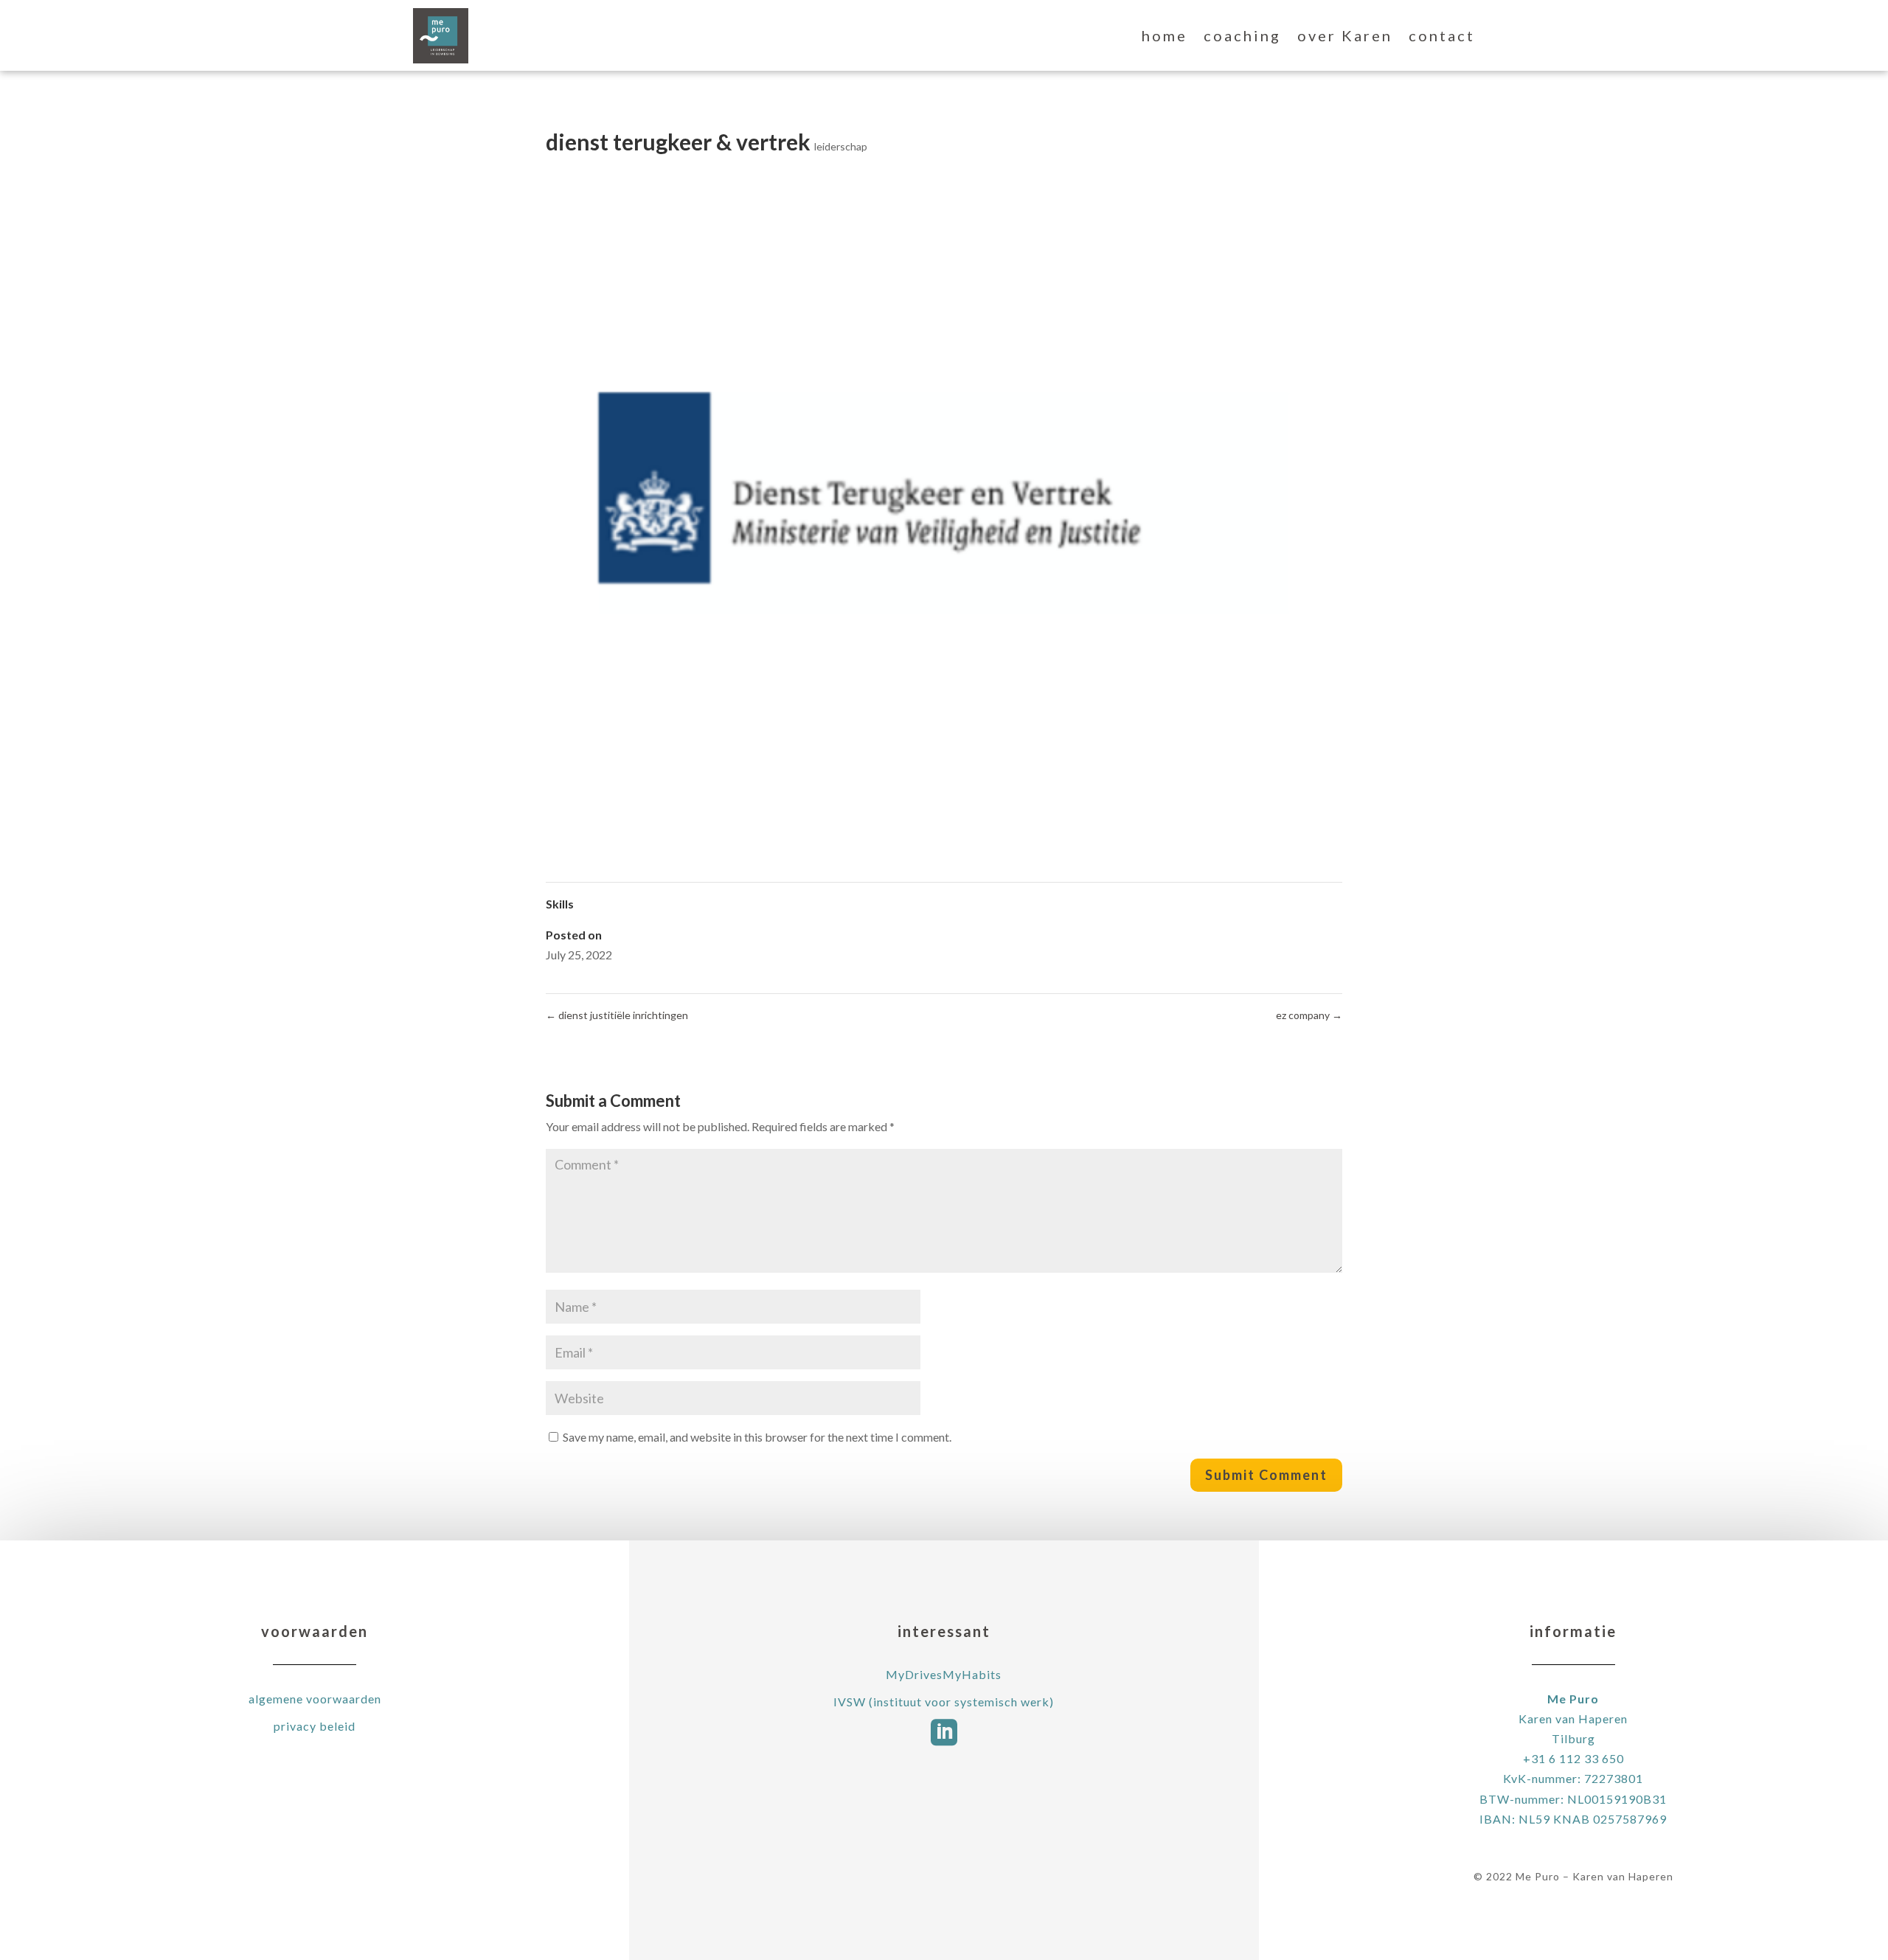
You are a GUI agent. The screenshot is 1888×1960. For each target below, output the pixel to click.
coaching (1242, 35)
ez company (1309, 1015)
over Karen (1345, 35)
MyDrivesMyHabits (944, 1674)
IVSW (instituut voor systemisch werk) (944, 1702)
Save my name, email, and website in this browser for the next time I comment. (757, 1437)
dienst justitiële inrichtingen (617, 1015)
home (1165, 35)
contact (1442, 35)
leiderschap (841, 146)
